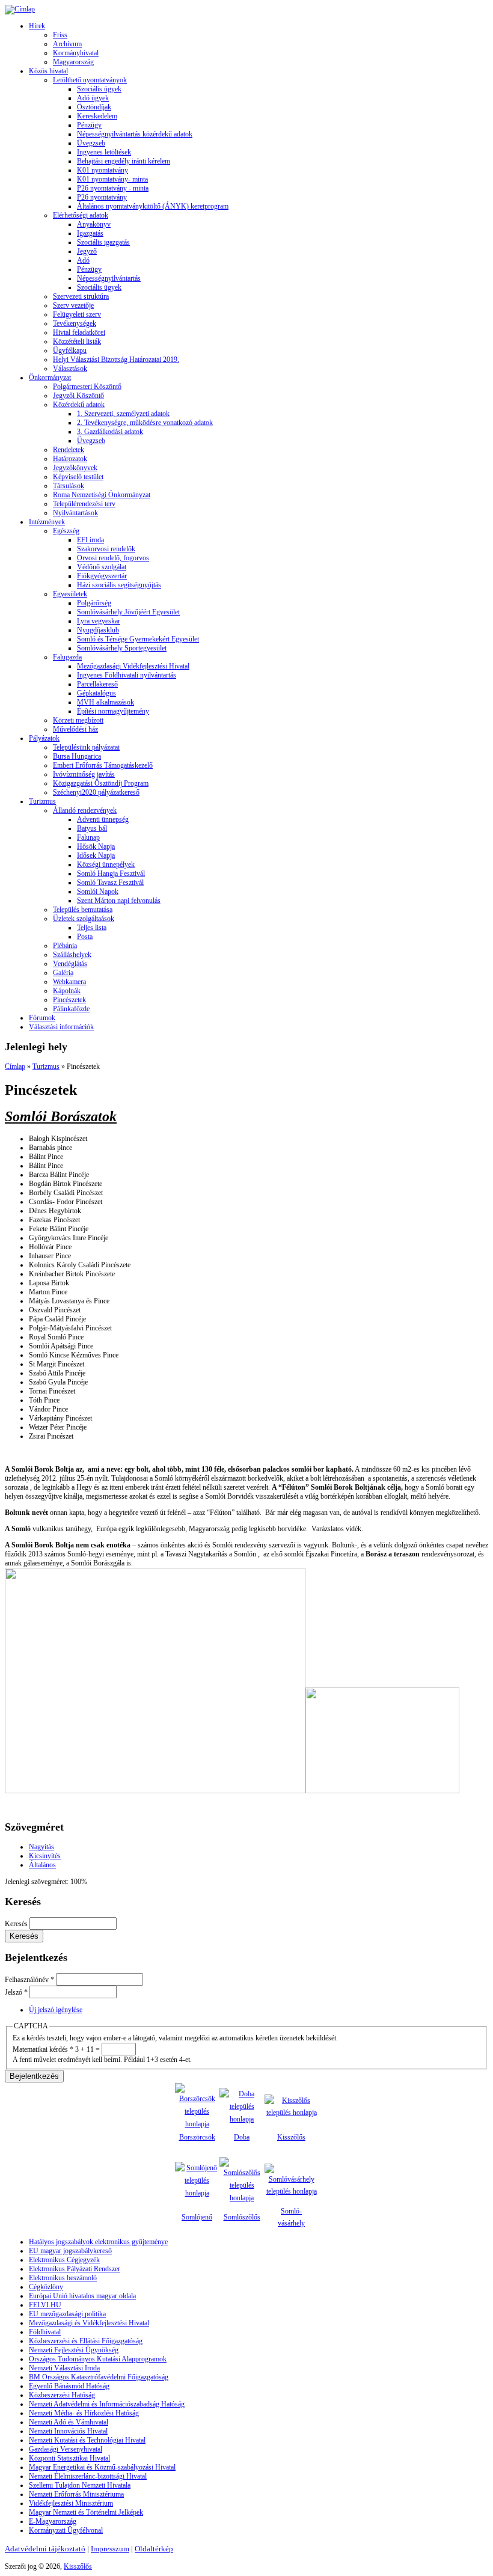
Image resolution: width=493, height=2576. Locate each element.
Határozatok (70, 459)
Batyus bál (92, 828)
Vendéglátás (70, 964)
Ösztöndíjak (94, 107)
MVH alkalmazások (106, 702)
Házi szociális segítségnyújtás (119, 585)
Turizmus (42, 801)
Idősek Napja (96, 855)
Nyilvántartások (75, 513)
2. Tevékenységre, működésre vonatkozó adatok (145, 423)
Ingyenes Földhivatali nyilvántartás (127, 675)
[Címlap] (20, 9)
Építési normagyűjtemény (113, 711)
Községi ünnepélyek (106, 864)
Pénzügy (89, 125)
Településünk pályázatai (86, 747)
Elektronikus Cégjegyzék (64, 2260)
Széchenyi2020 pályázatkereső (96, 792)
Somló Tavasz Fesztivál (110, 883)
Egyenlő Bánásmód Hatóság (69, 2386)
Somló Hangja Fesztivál (111, 873)
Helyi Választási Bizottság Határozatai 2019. (116, 359)
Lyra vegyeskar (99, 621)
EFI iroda (90, 540)
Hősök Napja (96, 846)
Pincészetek (69, 1000)
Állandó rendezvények (85, 810)
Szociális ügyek (99, 89)
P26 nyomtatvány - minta (113, 188)
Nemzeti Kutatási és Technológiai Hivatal (87, 2440)
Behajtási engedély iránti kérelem (124, 161)
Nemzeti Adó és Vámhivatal (69, 2422)
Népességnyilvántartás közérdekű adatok (135, 134)
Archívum (67, 44)
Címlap (15, 1066)
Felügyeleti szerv (77, 314)
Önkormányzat (50, 378)
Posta (85, 937)
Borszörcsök (197, 2137)
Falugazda (67, 657)
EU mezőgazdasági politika (67, 2314)
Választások (70, 369)
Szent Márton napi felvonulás (119, 901)
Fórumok (42, 1018)
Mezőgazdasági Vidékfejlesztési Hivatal (133, 666)
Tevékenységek (75, 323)
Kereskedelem (97, 116)
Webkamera (69, 982)
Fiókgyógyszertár (102, 576)
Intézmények (47, 522)
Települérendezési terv (84, 504)
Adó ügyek (93, 98)
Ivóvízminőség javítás (84, 774)
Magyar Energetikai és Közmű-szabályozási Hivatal (102, 2467)
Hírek (37, 26)
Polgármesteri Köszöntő (87, 387)
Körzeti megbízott (78, 720)
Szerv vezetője (73, 305)
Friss (60, 35)
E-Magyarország (53, 2521)
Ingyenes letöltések (104, 152)
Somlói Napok (98, 892)
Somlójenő (197, 2217)
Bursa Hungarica (77, 756)
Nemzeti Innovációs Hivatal (68, 2431)
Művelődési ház (75, 729)
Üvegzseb (91, 143)
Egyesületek (70, 594)
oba (244, 2137)
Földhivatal (45, 2332)
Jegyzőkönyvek (75, 468)
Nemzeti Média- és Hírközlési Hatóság (84, 2413)
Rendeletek (69, 450)
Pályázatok (44, 738)
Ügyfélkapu (70, 350)
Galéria (63, 973)
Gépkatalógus (96, 693)
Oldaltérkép (154, 2549)
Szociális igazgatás (103, 242)
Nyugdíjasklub (98, 630)
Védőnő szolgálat (102, 567)
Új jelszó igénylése (56, 2010)
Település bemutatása (83, 910)
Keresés (17, 1924)
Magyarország (73, 62)
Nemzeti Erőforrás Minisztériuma (76, 2494)
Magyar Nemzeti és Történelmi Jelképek (86, 2512)
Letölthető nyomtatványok (90, 80)
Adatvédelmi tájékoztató (45, 2549)
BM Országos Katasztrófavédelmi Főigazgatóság (99, 2377)
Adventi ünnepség (103, 819)
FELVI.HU (45, 2305)
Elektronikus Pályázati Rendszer (75, 2269)
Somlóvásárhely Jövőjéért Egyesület (128, 612)
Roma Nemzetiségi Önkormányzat (102, 495)
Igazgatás (90, 233)
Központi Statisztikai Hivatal (69, 2458)
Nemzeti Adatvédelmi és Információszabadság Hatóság (107, 2404)
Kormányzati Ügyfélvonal (66, 2530)
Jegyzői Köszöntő (78, 396)
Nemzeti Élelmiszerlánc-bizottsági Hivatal (88, 2476)
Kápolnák (67, 991)
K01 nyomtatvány (103, 170)
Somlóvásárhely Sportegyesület (122, 648)
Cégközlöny (46, 2287)
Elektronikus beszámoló (63, 2278)
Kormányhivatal (76, 53)
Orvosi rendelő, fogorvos (113, 558)
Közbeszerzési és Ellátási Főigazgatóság (86, 2341)
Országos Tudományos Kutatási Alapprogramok (98, 2359)
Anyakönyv (94, 224)
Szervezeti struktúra (81, 296)
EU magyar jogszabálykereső (70, 2251)
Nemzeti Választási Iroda (64, 2368)
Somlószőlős (242, 2217)
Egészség (66, 531)
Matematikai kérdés (43, 2049)
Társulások (69, 486)
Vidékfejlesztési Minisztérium (71, 2503)
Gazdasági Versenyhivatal (66, 2449)
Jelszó (16, 1992)
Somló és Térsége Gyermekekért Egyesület (138, 639)
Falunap (88, 837)
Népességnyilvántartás (109, 278)
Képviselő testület (78, 477)
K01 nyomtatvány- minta (112, 179)
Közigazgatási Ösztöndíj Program (101, 783)
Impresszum (110, 2549)
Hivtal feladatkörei (79, 332)
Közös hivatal (48, 71)
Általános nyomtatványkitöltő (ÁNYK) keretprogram (153, 206)
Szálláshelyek (72, 955)
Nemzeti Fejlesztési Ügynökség (74, 2350)
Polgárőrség (94, 603)
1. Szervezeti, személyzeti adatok (123, 414)
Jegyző (87, 251)
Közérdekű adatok (79, 405)
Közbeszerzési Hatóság (62, 2395)
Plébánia (65, 946)
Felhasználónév (29, 1980)
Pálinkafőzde (71, 1009)
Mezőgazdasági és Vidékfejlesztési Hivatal (89, 2323)
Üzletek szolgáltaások (84, 919)
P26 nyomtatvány (102, 197)
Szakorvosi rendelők (106, 549)
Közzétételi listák (77, 341)
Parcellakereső (97, 684)
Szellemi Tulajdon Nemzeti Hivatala (80, 2485)
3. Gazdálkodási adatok (110, 432)
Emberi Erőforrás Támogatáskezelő (103, 765)
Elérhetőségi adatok (81, 215)
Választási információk (61, 1027)
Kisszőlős (291, 2137)
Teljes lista (92, 928)
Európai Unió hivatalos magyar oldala (82, 2296)
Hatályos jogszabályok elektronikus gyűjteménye (98, 2242)
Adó (83, 260)
